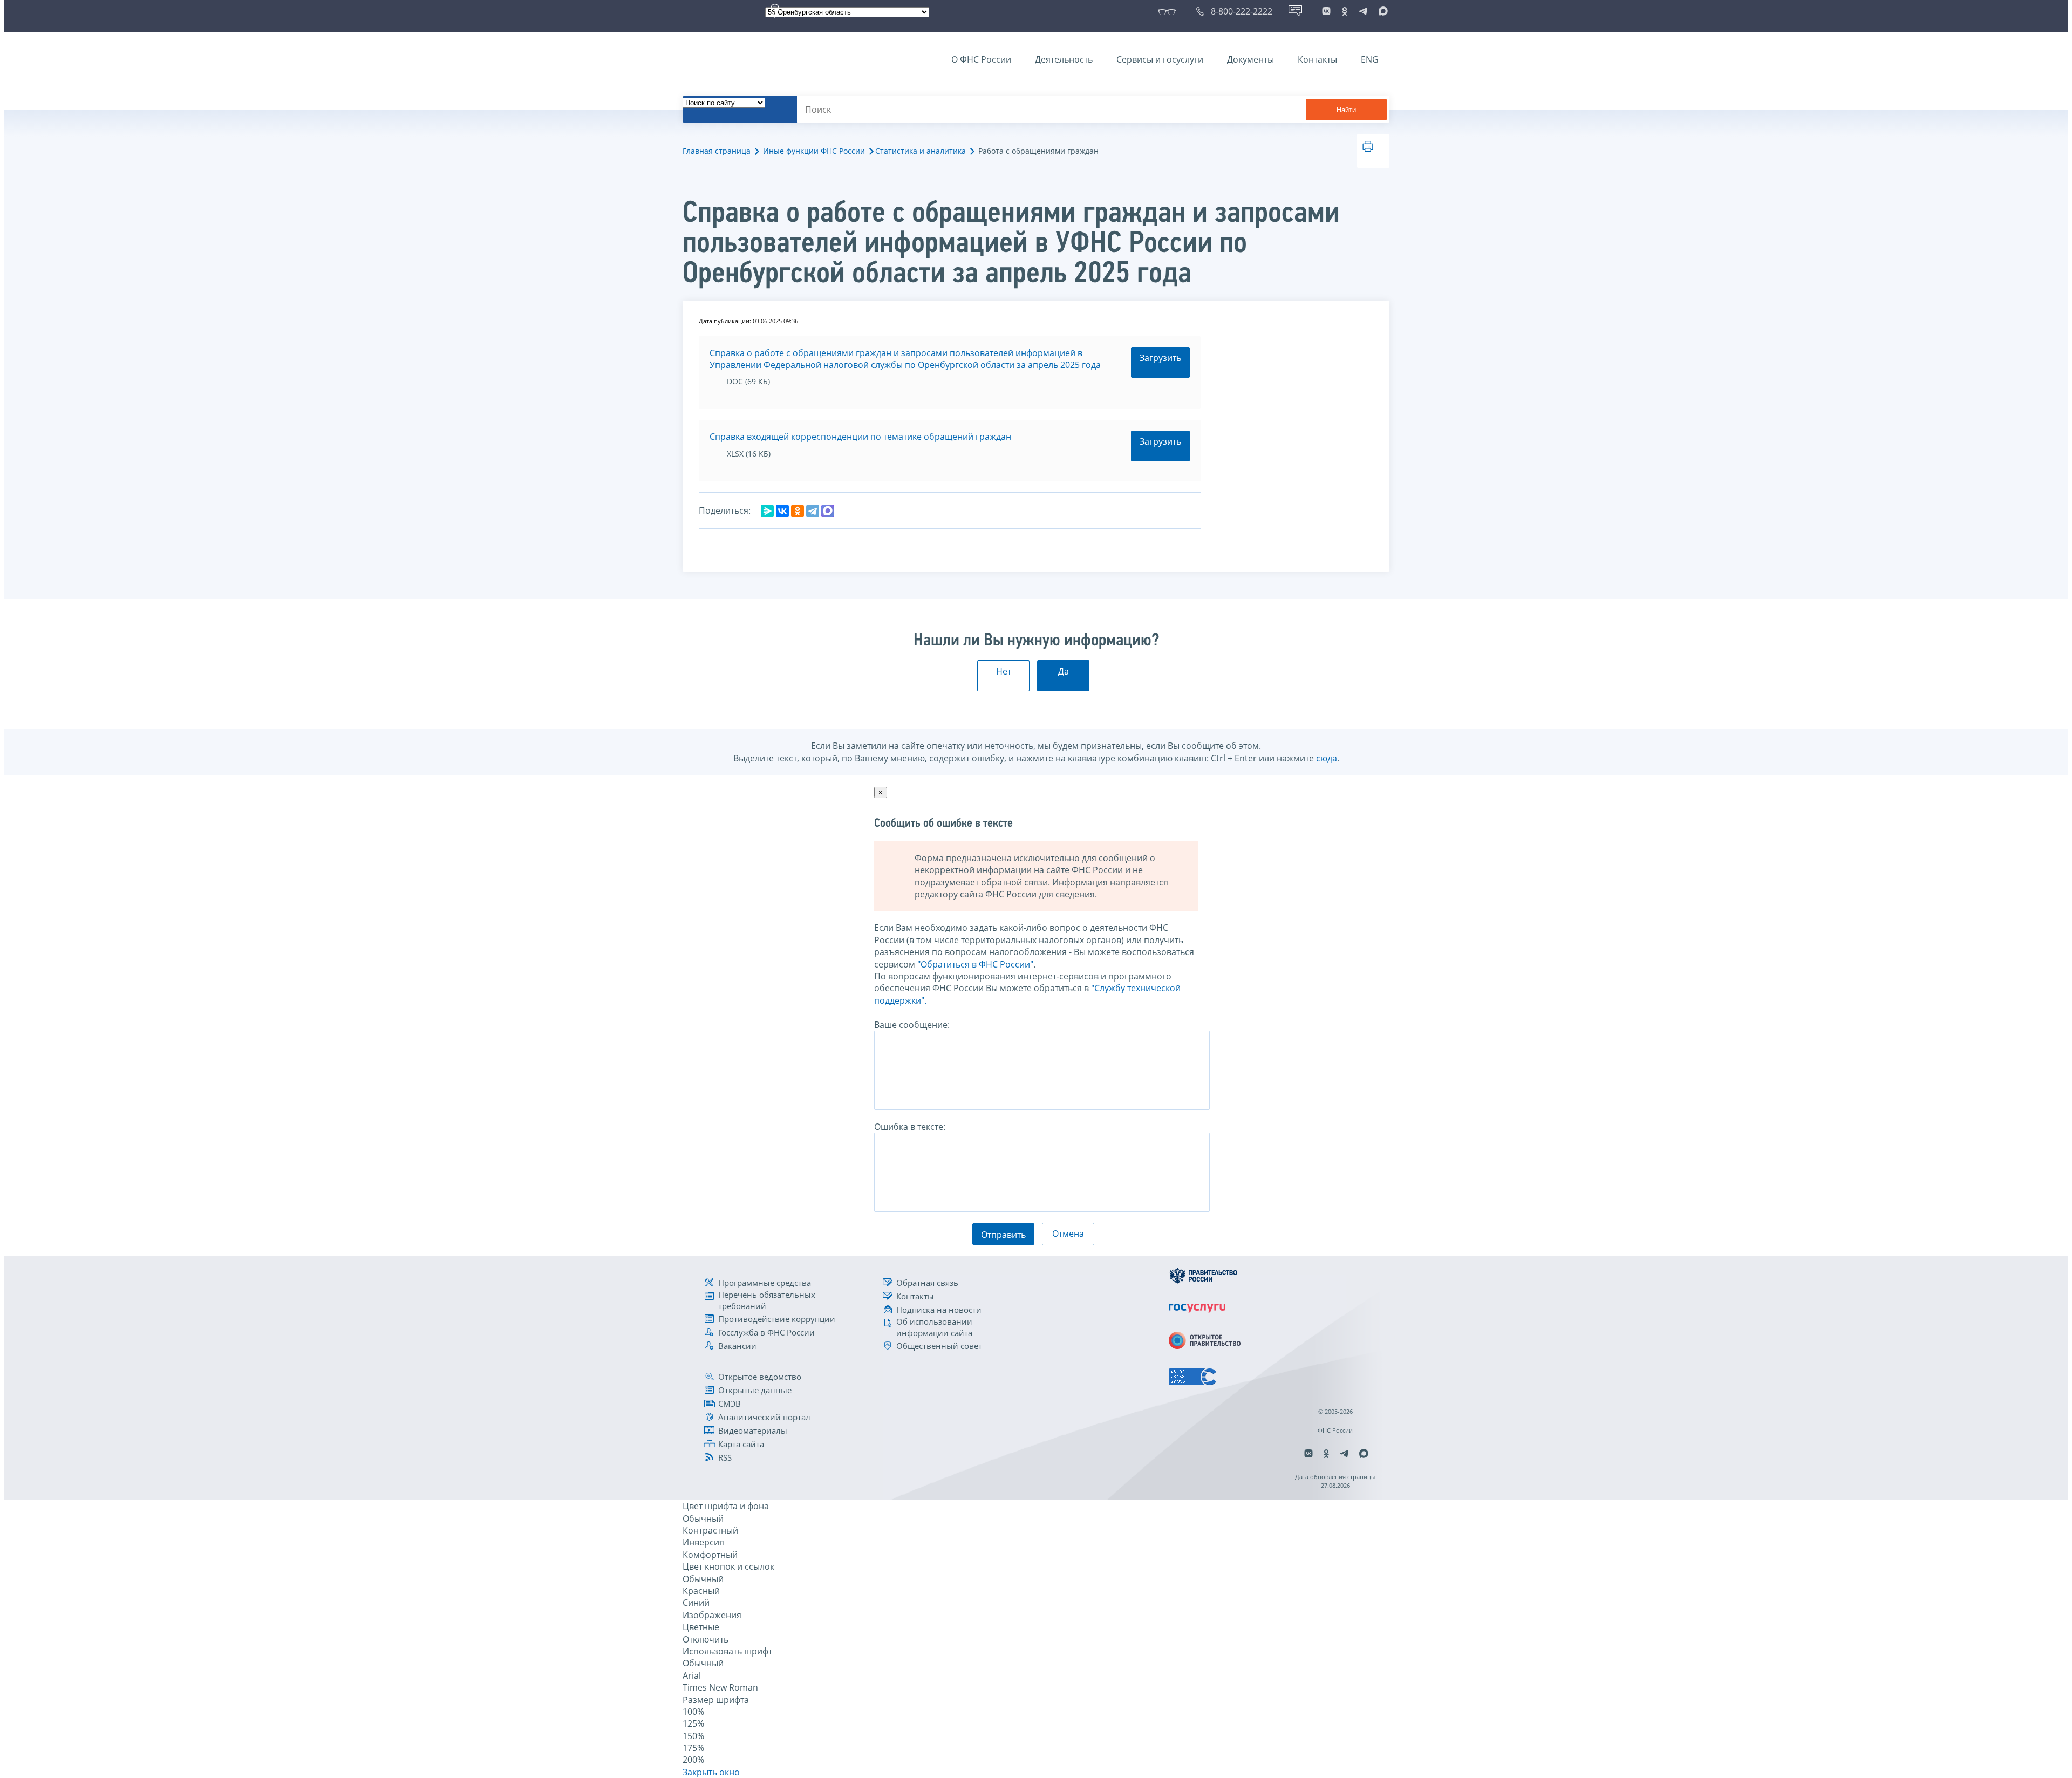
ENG (1370, 59)
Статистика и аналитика (921, 151)
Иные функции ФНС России (814, 151)
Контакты (1317, 59)
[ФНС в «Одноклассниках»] (1345, 11)
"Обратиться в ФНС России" (975, 964)
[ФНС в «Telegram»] (1363, 11)
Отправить (1003, 1235)
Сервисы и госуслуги (1160, 59)
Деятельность (1064, 59)
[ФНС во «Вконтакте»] (1326, 11)
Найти (1346, 110)
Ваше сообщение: (912, 1025)
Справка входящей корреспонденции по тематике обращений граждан (860, 437)
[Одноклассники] (798, 511)
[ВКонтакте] (782, 511)
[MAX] (828, 511)
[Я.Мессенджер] (767, 511)
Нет (1004, 671)
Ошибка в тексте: (910, 1127)
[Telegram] (813, 511)
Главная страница (717, 151)
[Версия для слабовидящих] (1169, 11)
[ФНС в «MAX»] (1381, 11)
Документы (1250, 59)
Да (1064, 671)
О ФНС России (981, 59)
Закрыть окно (711, 1772)
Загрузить (1160, 358)
